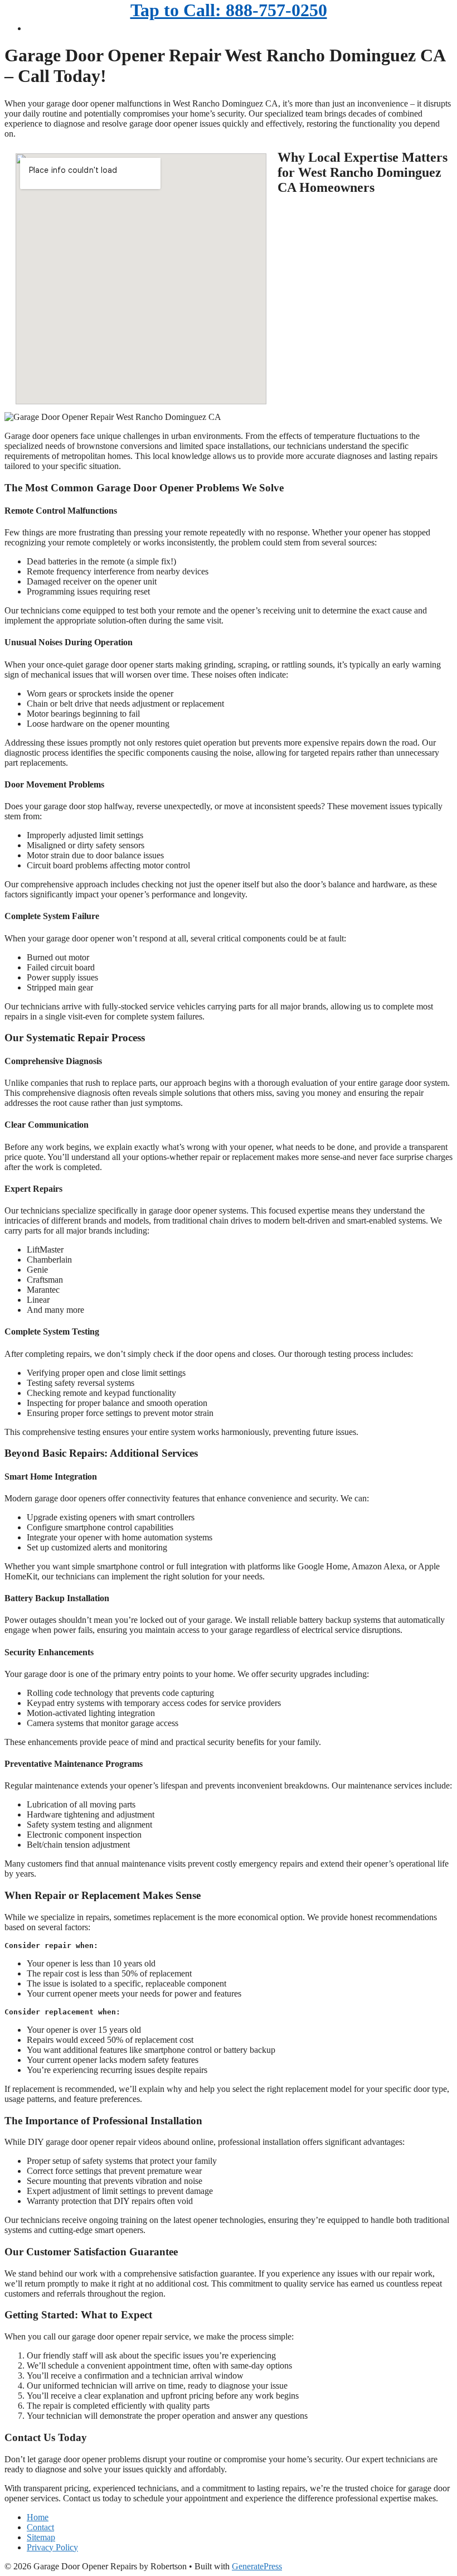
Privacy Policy (52, 2547)
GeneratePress (257, 2566)
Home (38, 2517)
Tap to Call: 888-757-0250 (229, 10)
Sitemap (41, 2537)
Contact (40, 2527)
